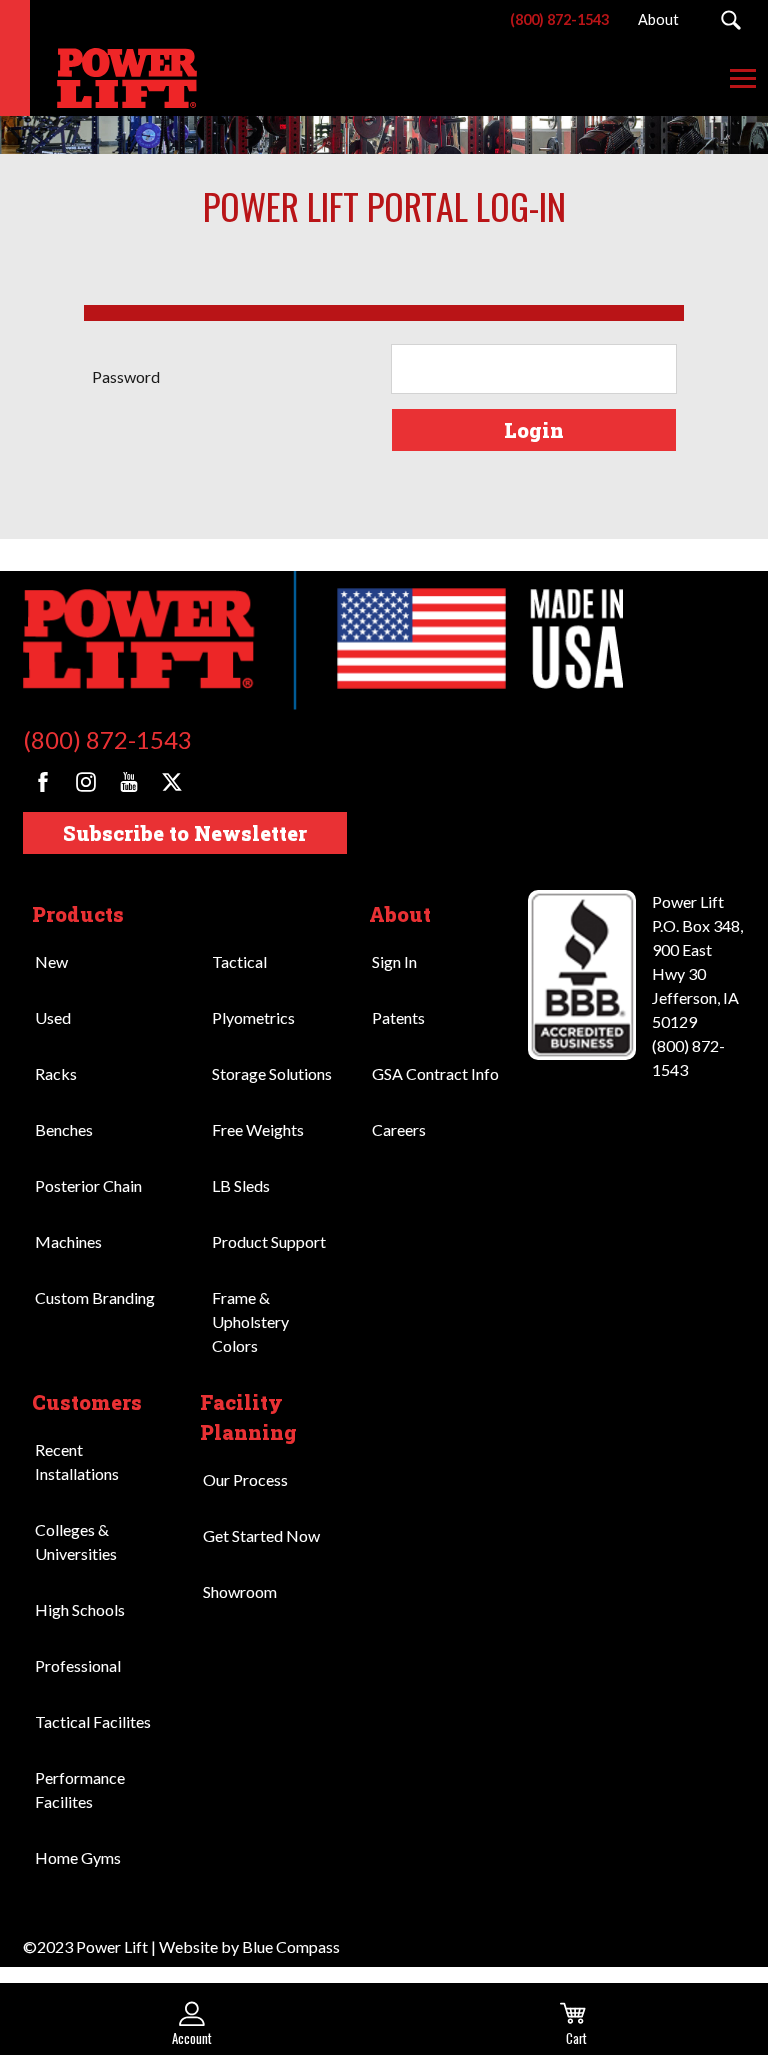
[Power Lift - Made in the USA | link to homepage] (115, 78)
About (400, 914)
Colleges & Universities (76, 1541)
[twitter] (172, 782)
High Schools (80, 1609)
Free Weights (258, 1129)
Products (78, 914)
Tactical (239, 961)
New (51, 961)
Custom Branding (95, 1297)
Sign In (394, 961)
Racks (56, 1073)
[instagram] (86, 782)
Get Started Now (261, 1535)
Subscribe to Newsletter (185, 833)
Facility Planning (248, 1417)
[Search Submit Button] (730, 20)
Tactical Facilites (93, 1721)
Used (53, 1017)
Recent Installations (77, 1461)
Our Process (245, 1479)
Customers (87, 1402)
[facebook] (43, 782)
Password (126, 376)
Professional (78, 1665)
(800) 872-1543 (107, 739)
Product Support (269, 1241)
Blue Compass (291, 1946)
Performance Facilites (80, 1789)
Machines (68, 1241)
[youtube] (129, 782)
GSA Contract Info (435, 1073)
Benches (64, 1129)
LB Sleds (241, 1185)
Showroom (240, 1591)
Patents (398, 1017)
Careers (399, 1129)
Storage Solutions (272, 1073)
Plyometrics (253, 1017)
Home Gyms (78, 1857)
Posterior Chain (88, 1185)
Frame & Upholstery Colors (250, 1321)
